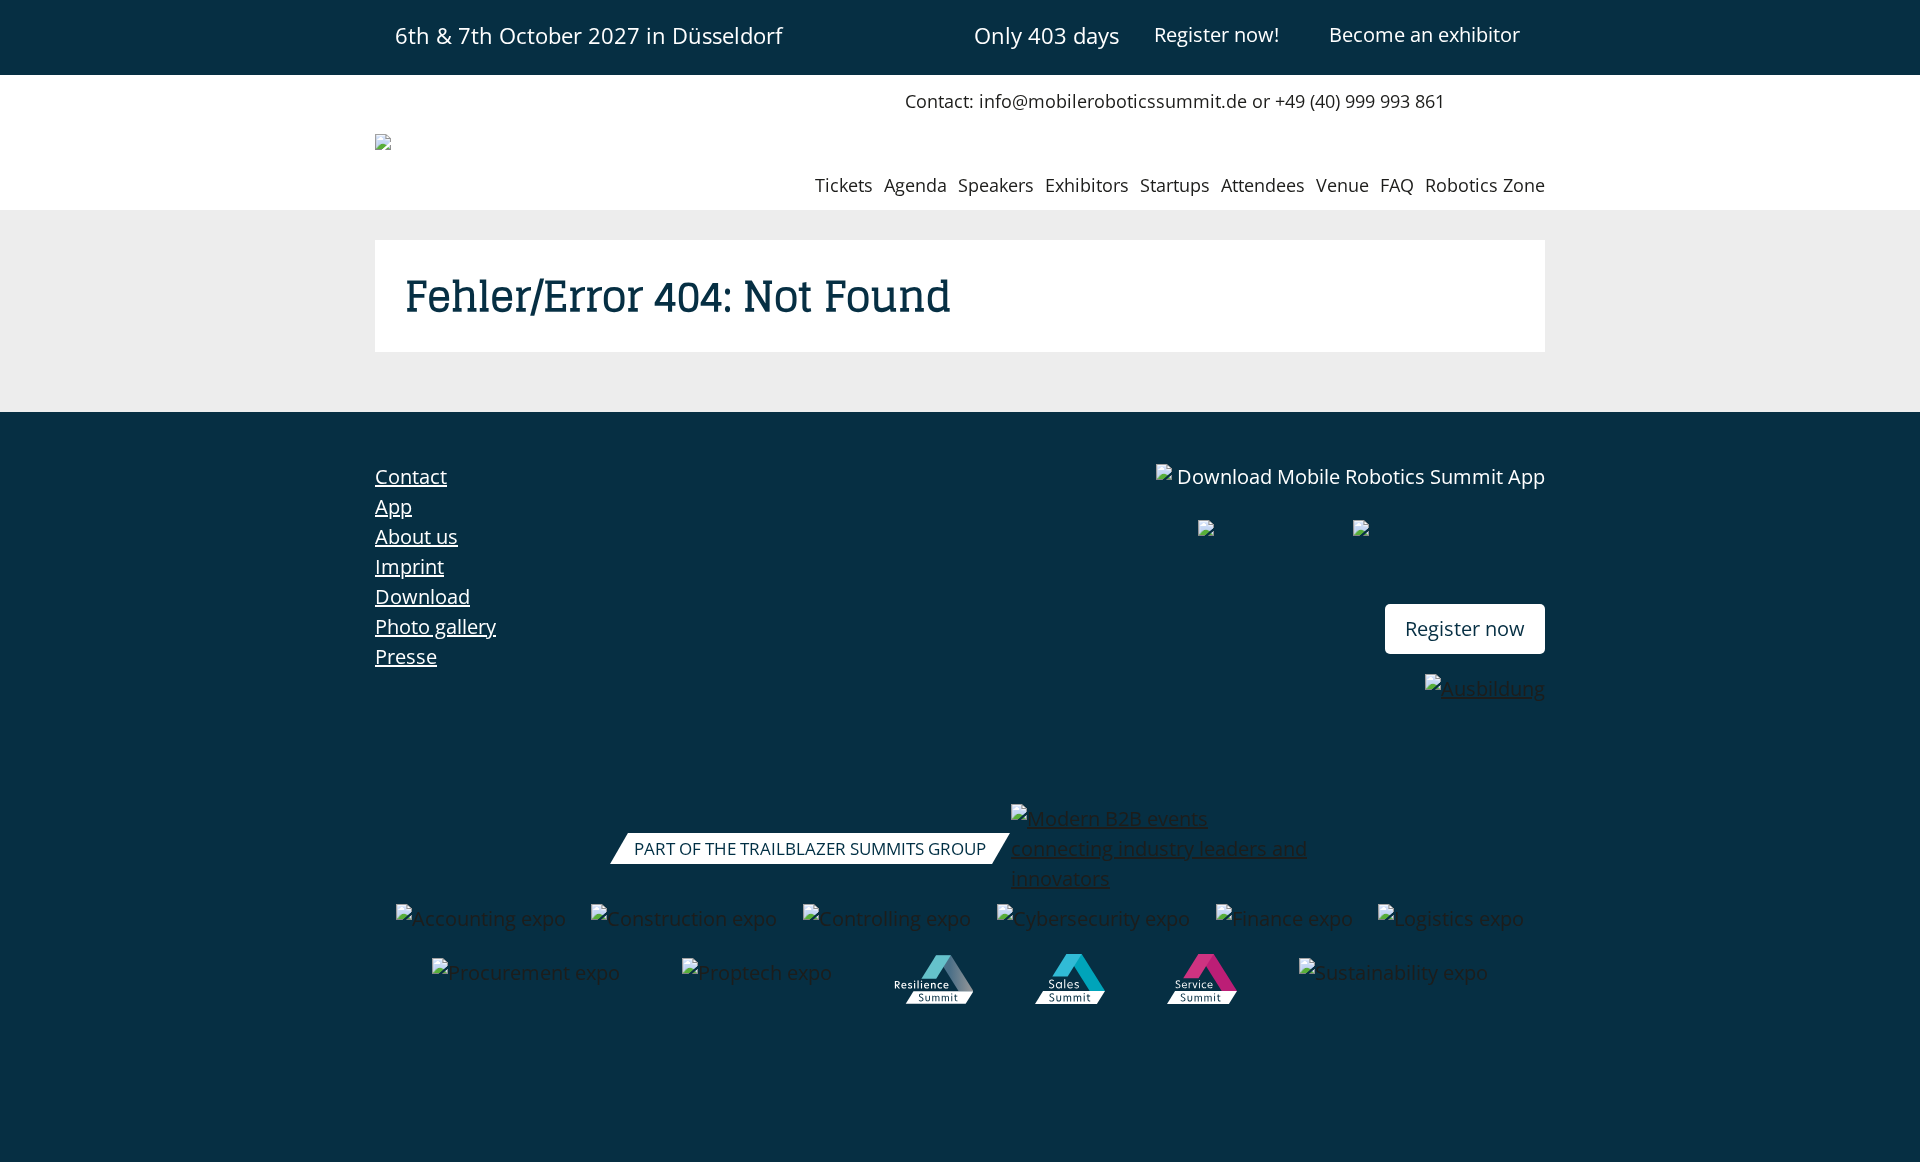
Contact (411, 476)
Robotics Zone (1485, 185)
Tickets (844, 185)
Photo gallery (435, 626)
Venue (1342, 185)
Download (422, 596)
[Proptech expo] (757, 983)
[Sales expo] (1070, 983)
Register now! (1216, 34)
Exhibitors (1087, 185)
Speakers (996, 185)
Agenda (915, 185)
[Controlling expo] (887, 929)
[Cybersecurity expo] (1093, 929)
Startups (1175, 185)
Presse (406, 656)
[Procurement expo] (526, 983)
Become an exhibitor (1424, 34)
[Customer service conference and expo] (1202, 983)
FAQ (1397, 185)
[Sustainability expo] (1393, 983)
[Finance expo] (1284, 929)
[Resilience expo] (933, 983)
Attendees (1263, 185)
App (393, 506)
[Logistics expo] (1451, 929)
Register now (1465, 628)
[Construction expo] (684, 929)
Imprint (409, 566)
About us (416, 536)
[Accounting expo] (481, 929)
